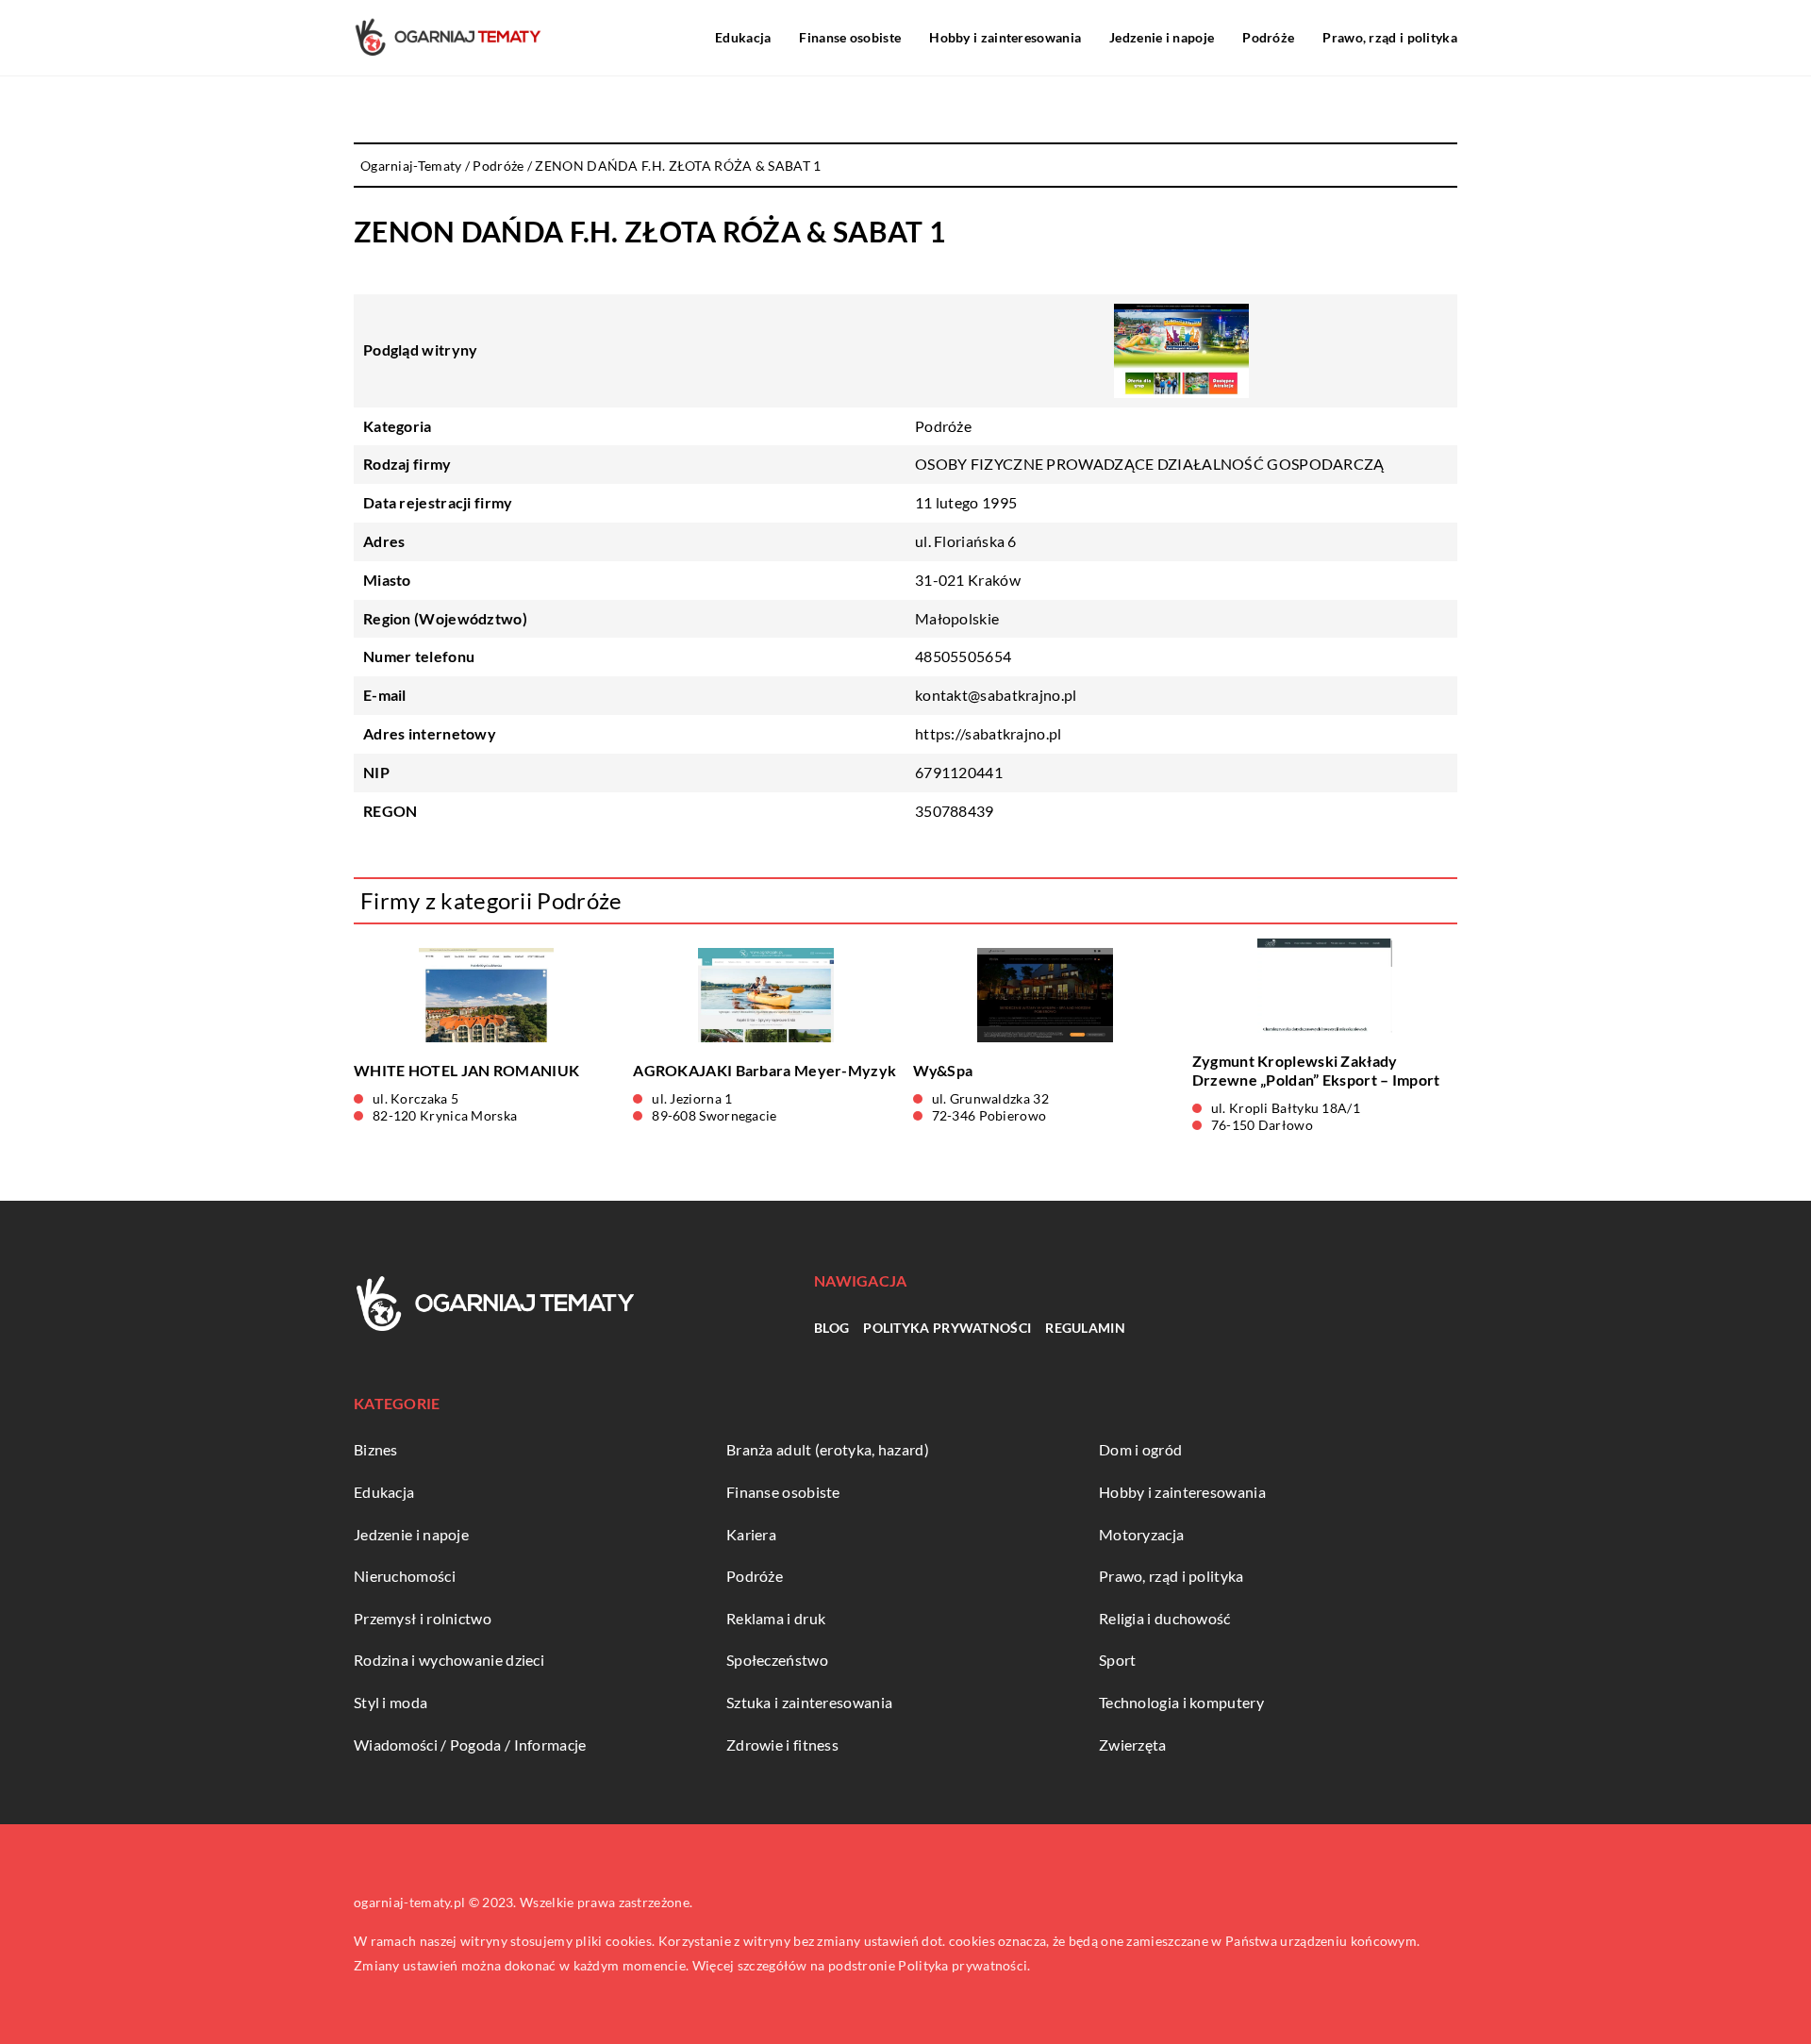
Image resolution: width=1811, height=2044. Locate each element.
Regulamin (1085, 1328)
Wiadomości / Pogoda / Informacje (470, 1745)
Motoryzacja (1141, 1534)
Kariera (751, 1534)
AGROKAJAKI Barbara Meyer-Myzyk (764, 1070)
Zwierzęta (1133, 1745)
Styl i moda (390, 1702)
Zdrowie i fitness (782, 1745)
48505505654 (963, 656)
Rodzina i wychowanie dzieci (449, 1660)
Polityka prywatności (947, 1328)
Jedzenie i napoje (1162, 37)
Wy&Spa (943, 1070)
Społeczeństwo (777, 1660)
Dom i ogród (1140, 1449)
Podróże (1268, 37)
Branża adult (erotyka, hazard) (828, 1449)
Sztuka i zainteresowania (809, 1702)
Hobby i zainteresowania (1005, 37)
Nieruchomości (405, 1576)
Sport (1118, 1660)
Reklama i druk (776, 1618)
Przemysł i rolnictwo (423, 1618)
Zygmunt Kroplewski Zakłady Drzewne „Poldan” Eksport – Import (1316, 1071)
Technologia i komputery (1181, 1702)
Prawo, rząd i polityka (1390, 37)
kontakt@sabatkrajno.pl (996, 695)
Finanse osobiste (850, 37)
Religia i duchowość (1165, 1618)
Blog (831, 1328)
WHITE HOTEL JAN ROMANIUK (466, 1070)
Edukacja (743, 37)
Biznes (376, 1449)
